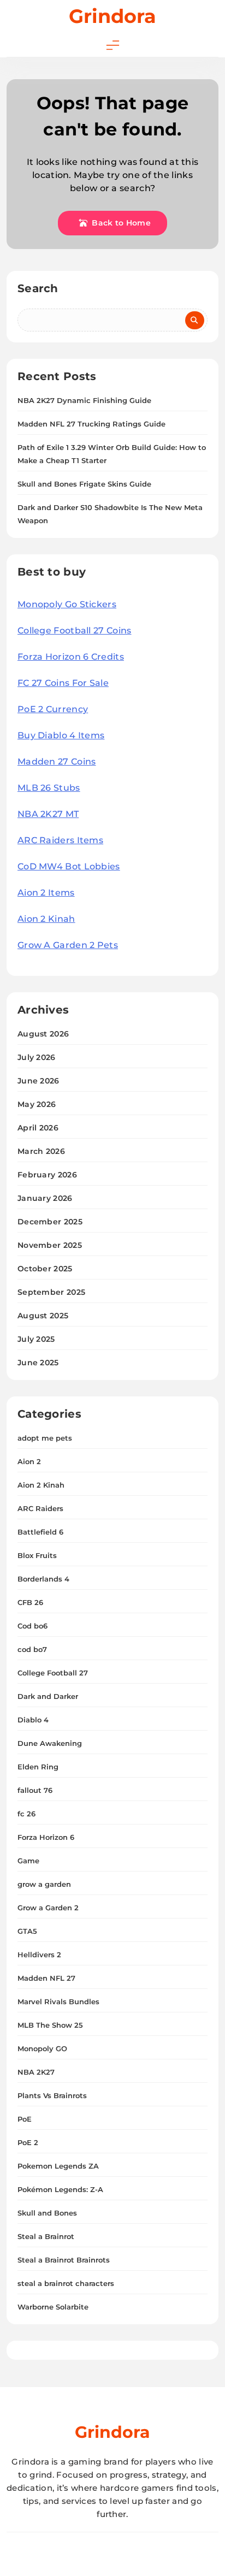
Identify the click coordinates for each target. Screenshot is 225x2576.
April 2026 (38, 1128)
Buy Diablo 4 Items (61, 735)
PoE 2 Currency (53, 709)
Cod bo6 (32, 1626)
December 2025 (50, 1222)
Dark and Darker (48, 1696)
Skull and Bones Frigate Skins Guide (84, 484)
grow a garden (44, 1884)
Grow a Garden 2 (48, 1908)
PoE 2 (28, 2142)
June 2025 (38, 1363)
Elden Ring (38, 1767)
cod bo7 (32, 1649)
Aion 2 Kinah (46, 919)
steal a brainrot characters (66, 2283)
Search (38, 288)
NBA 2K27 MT (48, 814)
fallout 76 (35, 1790)
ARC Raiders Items (60, 840)
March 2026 (41, 1151)
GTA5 (27, 1931)
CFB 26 (30, 1602)
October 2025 (45, 1269)
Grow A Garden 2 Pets (68, 945)
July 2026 (37, 1057)
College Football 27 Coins (75, 630)
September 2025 (51, 1292)
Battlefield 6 (40, 1532)
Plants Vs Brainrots (52, 2095)
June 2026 (39, 1081)
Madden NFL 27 (46, 1978)
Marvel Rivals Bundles (58, 2001)
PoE (25, 2119)
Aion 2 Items (46, 893)
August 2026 (43, 1034)
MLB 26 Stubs (49, 788)
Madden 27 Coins (57, 762)
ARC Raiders (40, 1508)
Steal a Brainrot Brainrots (64, 2260)
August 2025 (43, 1316)
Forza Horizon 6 (46, 1837)
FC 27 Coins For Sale (63, 683)
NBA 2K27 (36, 2072)
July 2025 (36, 1339)
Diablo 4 (33, 1720)
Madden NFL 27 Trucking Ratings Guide (91, 424)
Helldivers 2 (39, 1955)
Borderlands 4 (43, 1579)
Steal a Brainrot (46, 2236)
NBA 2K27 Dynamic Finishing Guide (84, 400)
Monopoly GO (42, 2048)
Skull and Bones (47, 2213)
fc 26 (26, 1814)
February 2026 (47, 1175)
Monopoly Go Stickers (67, 604)
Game (28, 1861)
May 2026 (37, 1104)
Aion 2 (29, 1461)
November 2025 (50, 1245)
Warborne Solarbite (53, 2307)
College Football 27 (53, 1673)
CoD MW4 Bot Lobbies (69, 866)
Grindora (112, 16)
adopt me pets (45, 1438)
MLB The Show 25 (50, 2025)
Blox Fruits (37, 1555)
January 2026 (45, 1198)
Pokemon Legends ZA (58, 2166)
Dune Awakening (50, 1743)
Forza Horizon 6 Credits (71, 657)
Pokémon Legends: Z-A (60, 2189)
